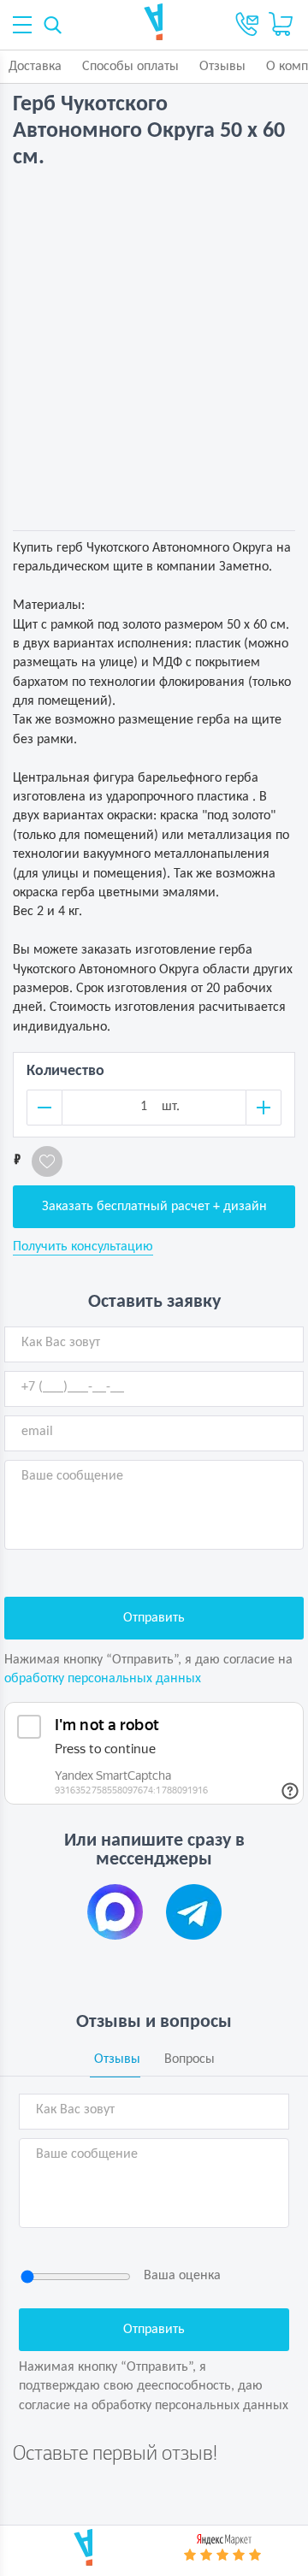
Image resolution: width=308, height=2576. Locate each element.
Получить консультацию (83, 1247)
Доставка (35, 67)
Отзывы (222, 67)
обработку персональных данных (103, 1679)
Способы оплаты (130, 67)
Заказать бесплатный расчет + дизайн (154, 1207)
